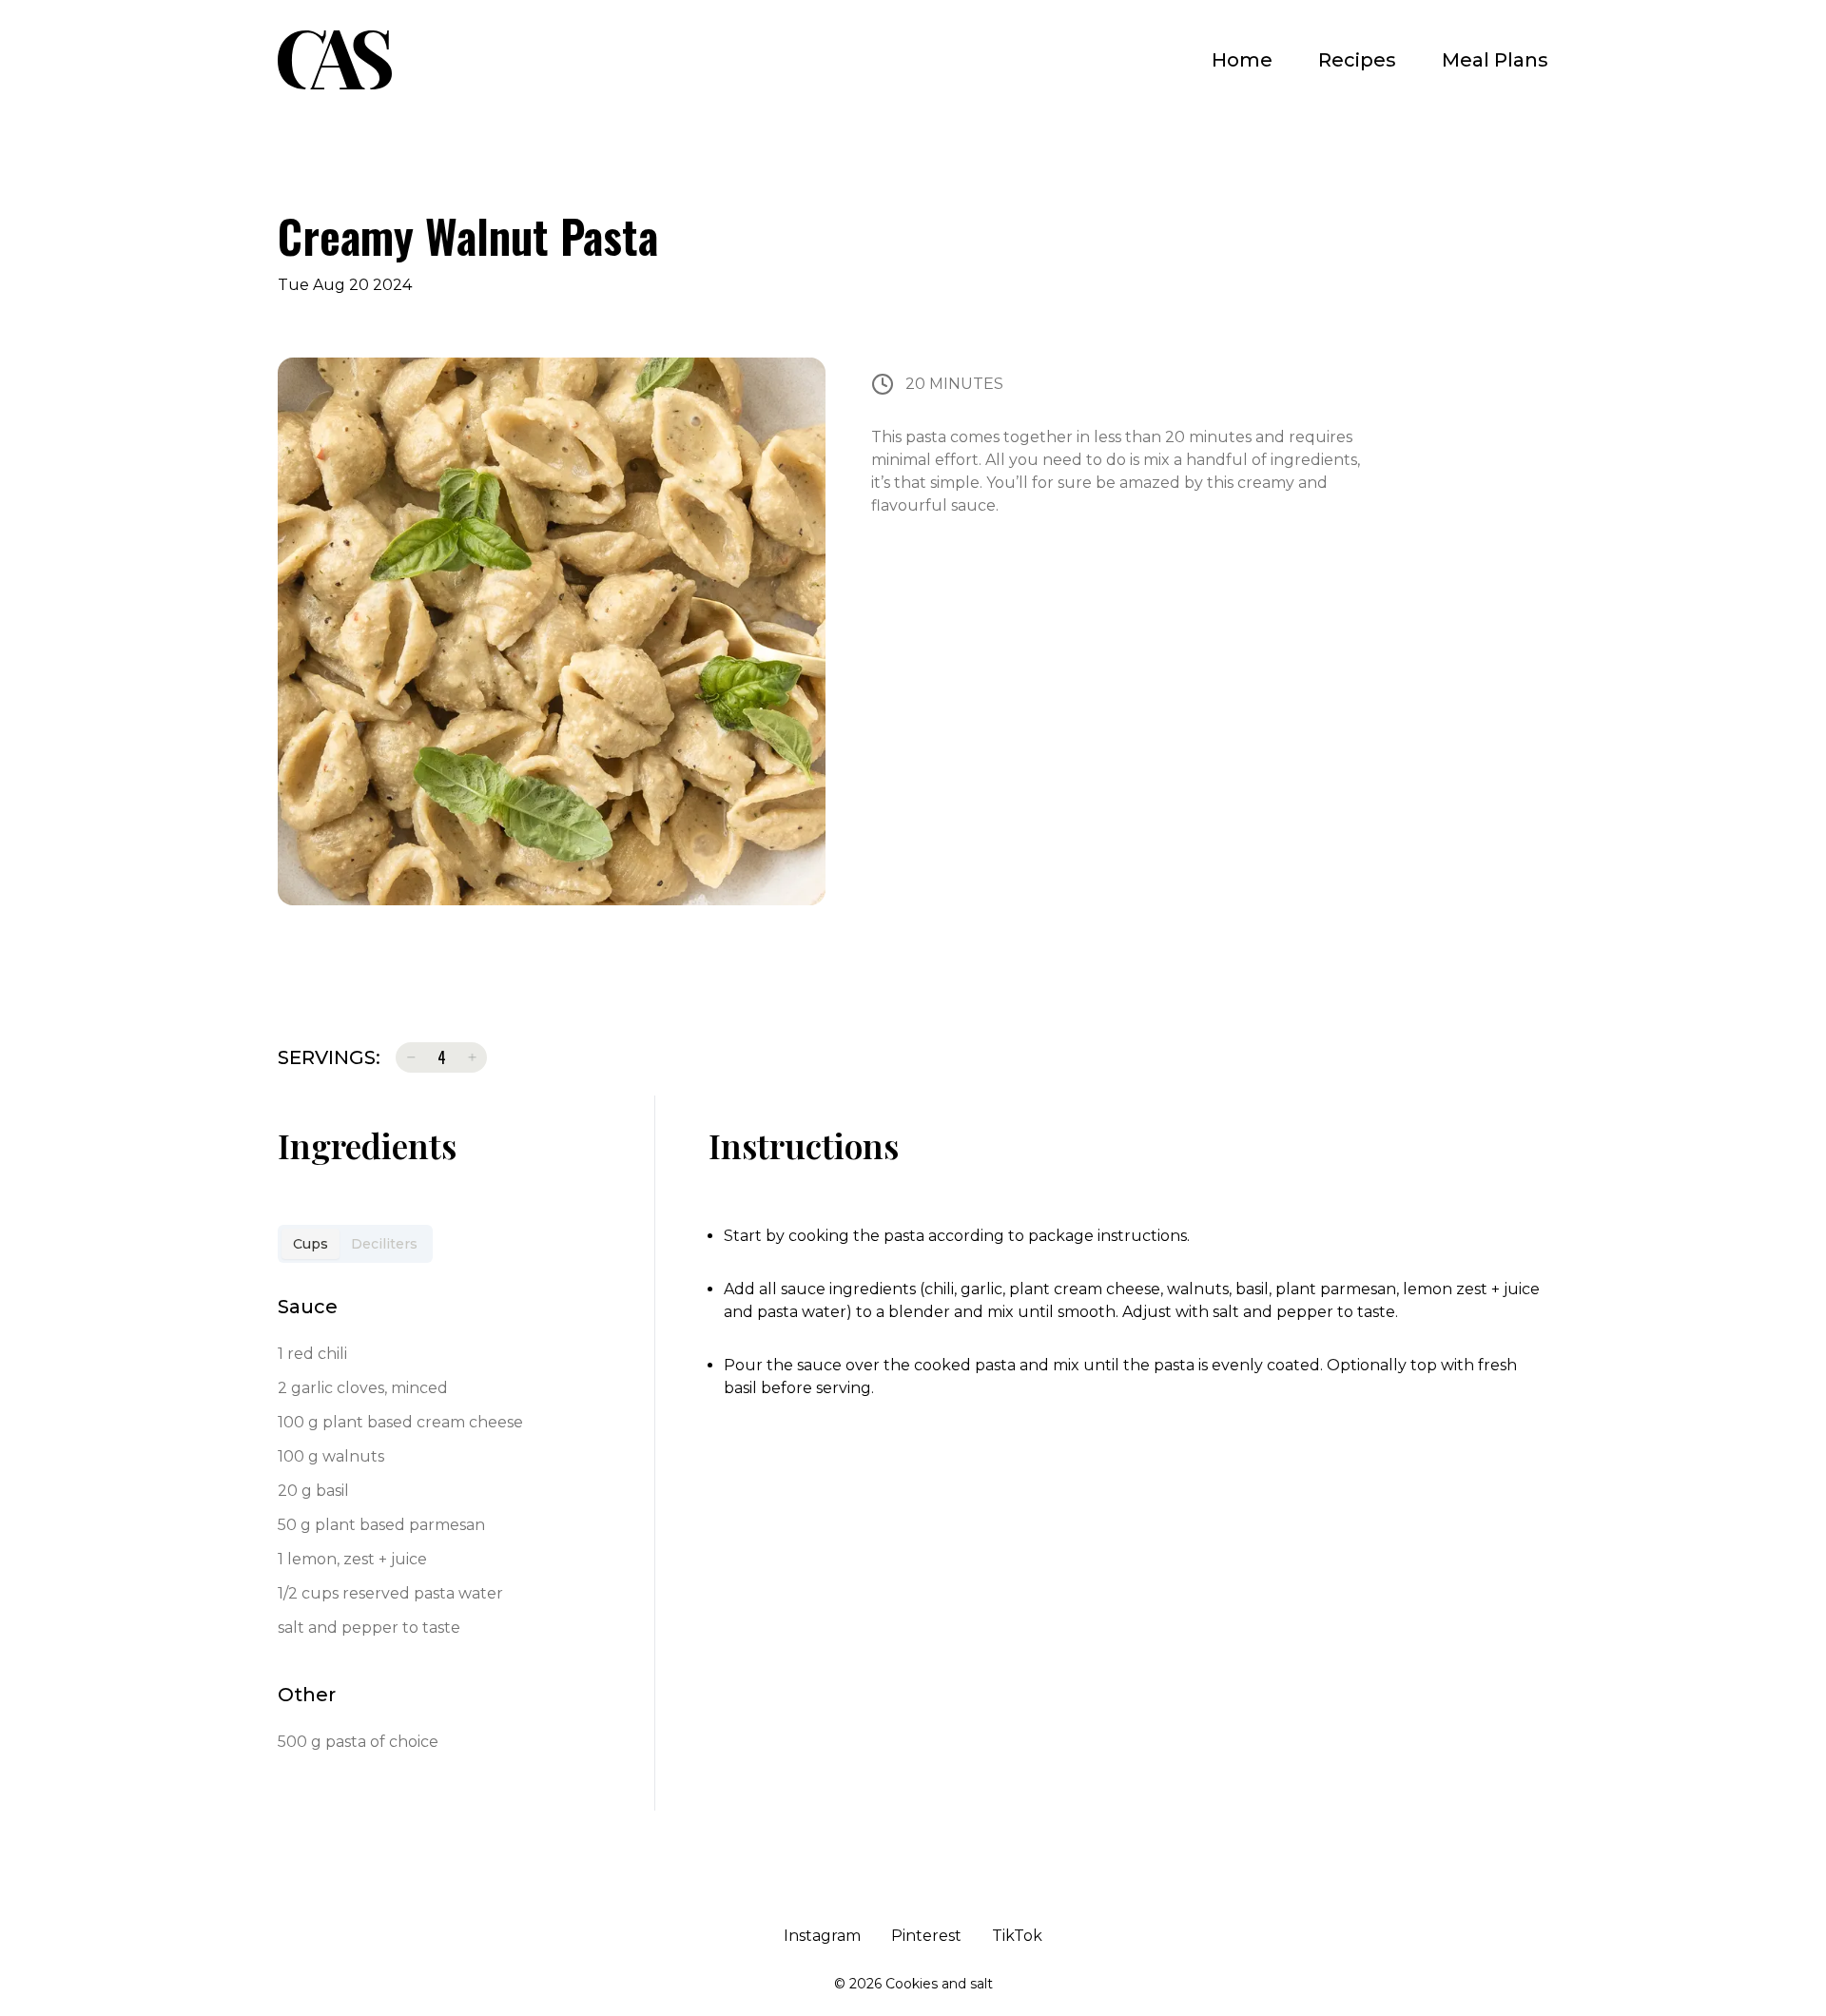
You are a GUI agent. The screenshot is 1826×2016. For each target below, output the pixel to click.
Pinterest (926, 1936)
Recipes (1357, 60)
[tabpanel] (460, 1529)
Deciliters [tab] (384, 1244)
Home (1242, 60)
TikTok (1017, 1936)
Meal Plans (1495, 60)
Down (411, 1057)
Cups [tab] (311, 1244)
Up (472, 1057)
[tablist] (355, 1244)
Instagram (822, 1936)
